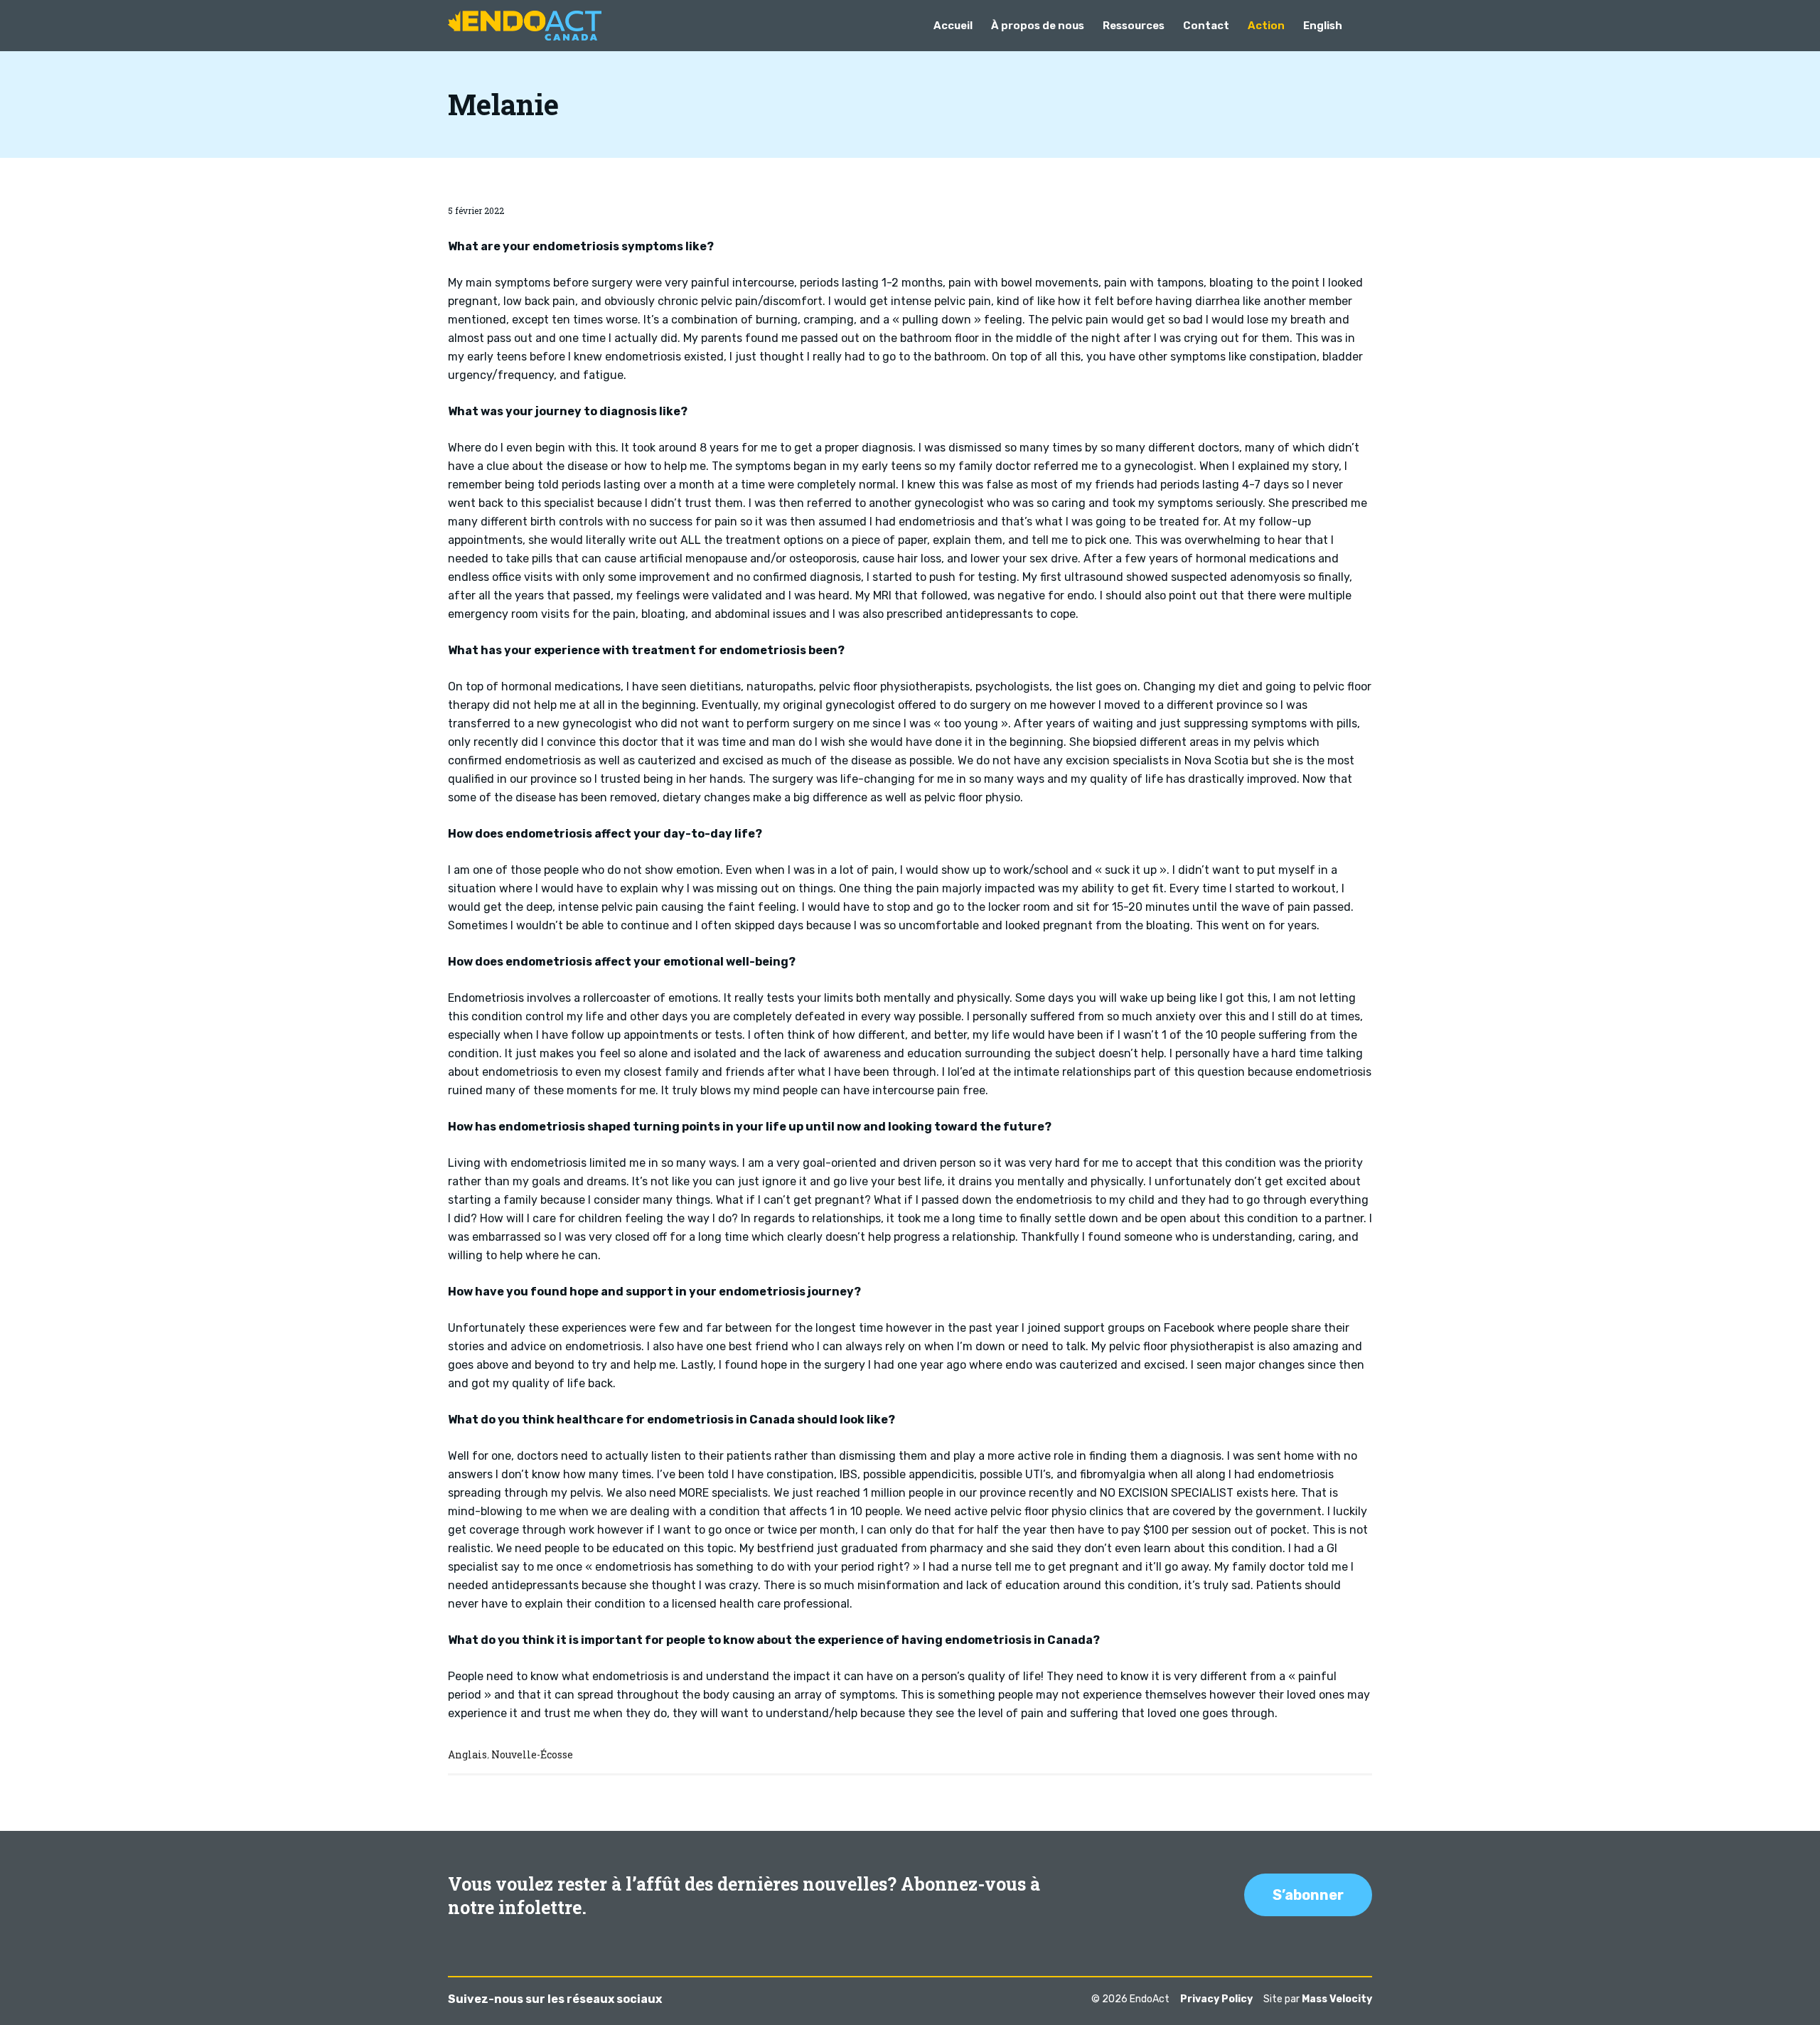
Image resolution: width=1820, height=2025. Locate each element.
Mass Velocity (1337, 1999)
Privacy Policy (1216, 1999)
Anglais (467, 1754)
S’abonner (1308, 1895)
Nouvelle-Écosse (532, 1754)
